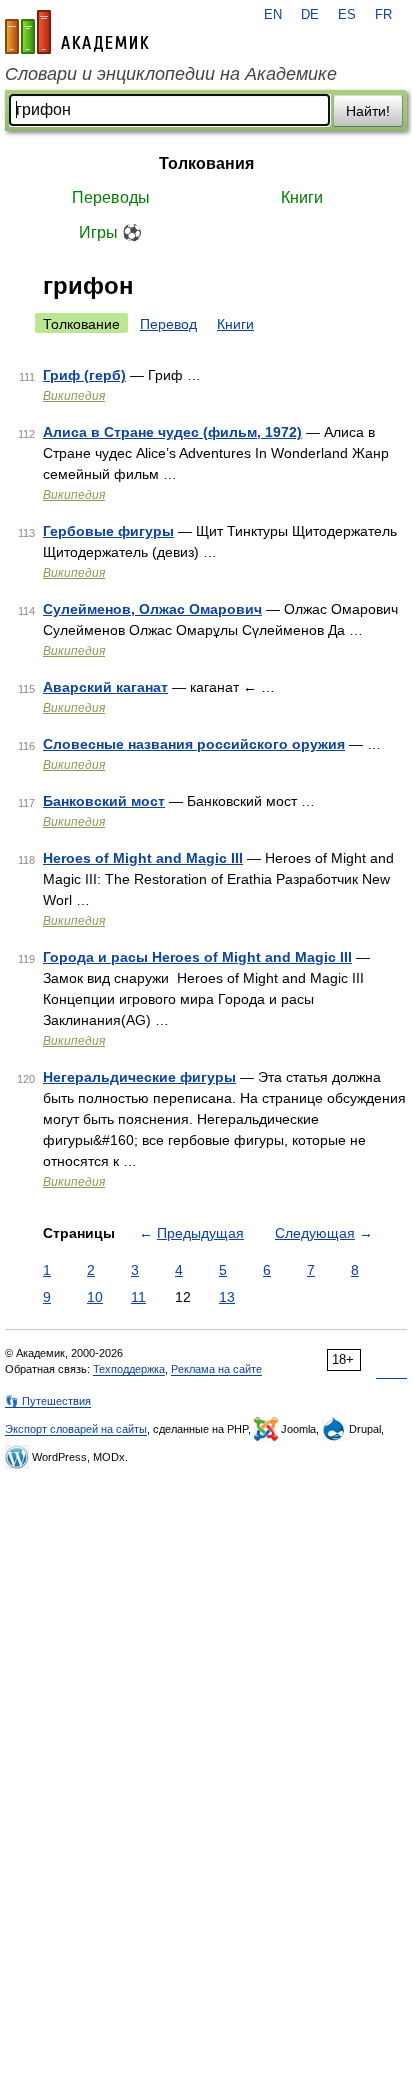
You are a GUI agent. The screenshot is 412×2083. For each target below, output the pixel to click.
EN (273, 15)
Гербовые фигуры (108, 531)
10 (95, 1297)
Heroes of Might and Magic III (143, 858)
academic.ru (77, 32)
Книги (302, 197)
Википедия (74, 396)
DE (310, 15)
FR (383, 15)
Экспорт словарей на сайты (76, 1429)
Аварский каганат (105, 687)
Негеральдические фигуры (139, 1077)
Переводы (111, 197)
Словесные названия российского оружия (194, 744)
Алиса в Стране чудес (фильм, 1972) (172, 432)
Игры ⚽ (110, 232)
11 (138, 1297)
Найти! (368, 111)
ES (347, 15)
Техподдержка (129, 1369)
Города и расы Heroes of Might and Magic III (197, 957)
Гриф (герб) (84, 375)
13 (227, 1297)
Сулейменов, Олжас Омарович (152, 609)
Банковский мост (104, 801)
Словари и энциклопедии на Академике (171, 74)
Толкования (206, 163)
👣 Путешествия (48, 1401)
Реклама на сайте (216, 1369)
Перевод (168, 324)
